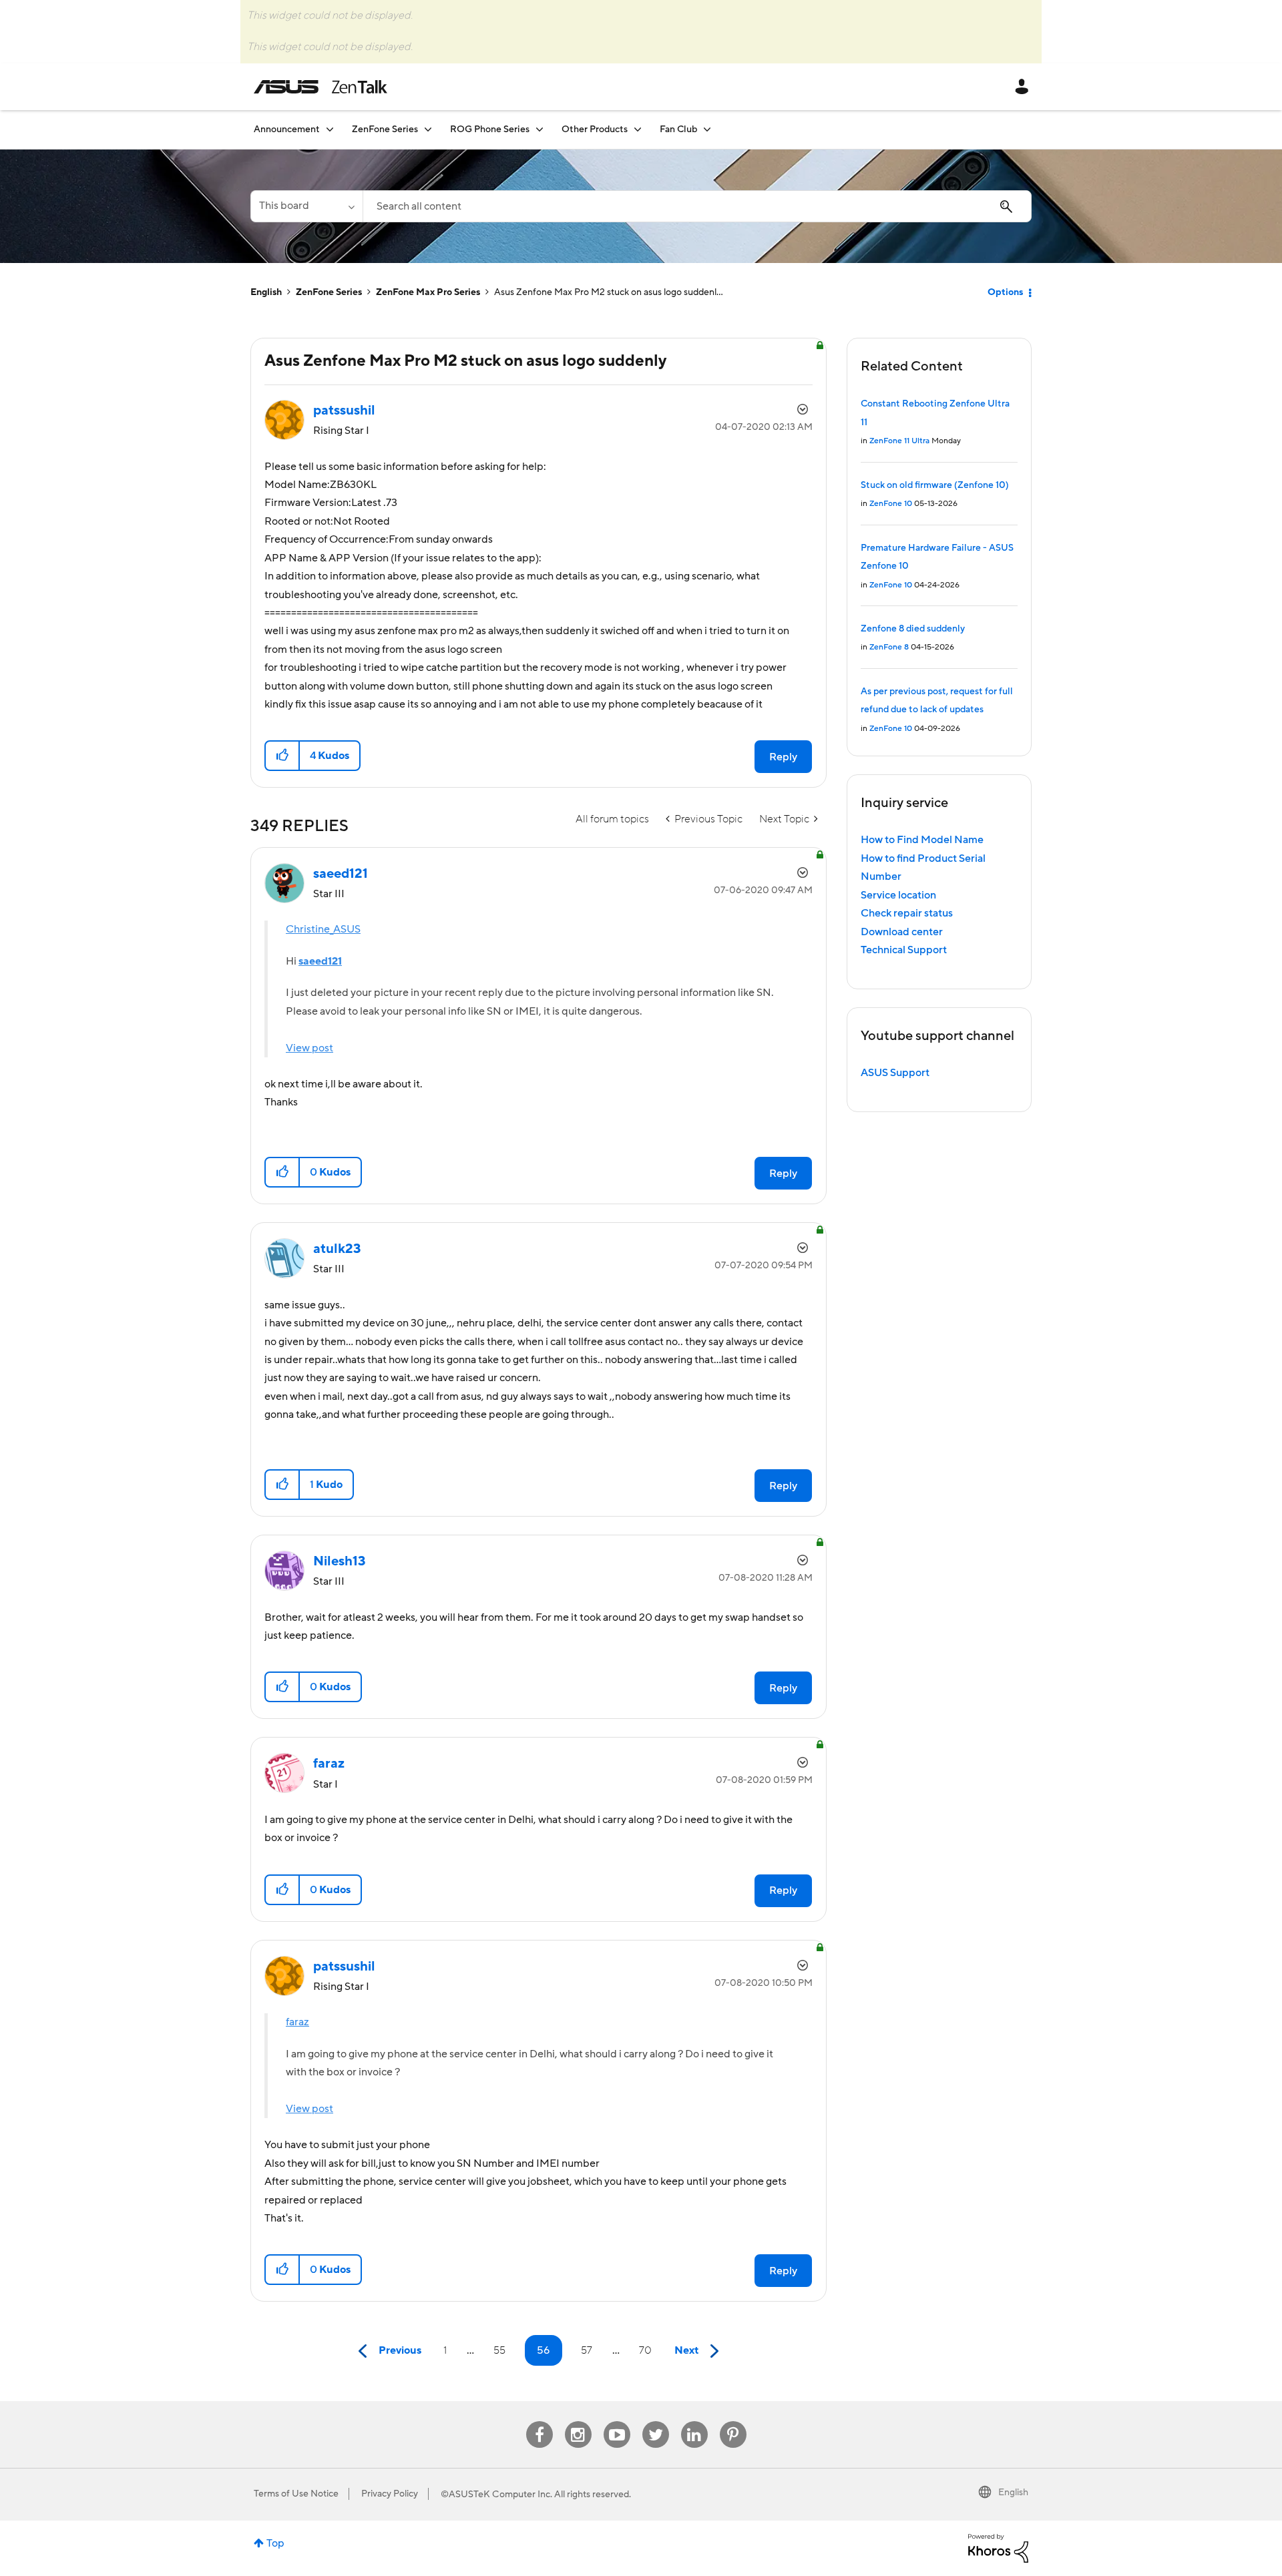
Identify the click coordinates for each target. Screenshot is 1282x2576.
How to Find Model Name (922, 840)
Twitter (655, 2421)
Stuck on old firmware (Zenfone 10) (935, 485)
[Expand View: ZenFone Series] (428, 129)
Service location (898, 895)
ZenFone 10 (891, 504)
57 (587, 2350)
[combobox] (697, 206)
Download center (902, 932)
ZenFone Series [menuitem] (385, 130)
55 (499, 2350)
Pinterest (733, 2421)
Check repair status (907, 913)
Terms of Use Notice (296, 2494)
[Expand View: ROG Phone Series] (540, 129)
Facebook (540, 2421)
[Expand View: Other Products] (638, 129)
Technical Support (904, 950)
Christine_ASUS (323, 929)
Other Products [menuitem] (595, 130)
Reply (783, 757)
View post (309, 1048)
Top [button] (275, 2543)
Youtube (617, 2421)
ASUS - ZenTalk (320, 87)
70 (645, 2350)
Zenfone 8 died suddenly (913, 629)
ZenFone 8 (889, 647)
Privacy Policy (390, 2494)
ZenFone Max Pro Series (428, 292)
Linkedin (694, 2421)
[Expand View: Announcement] (330, 129)
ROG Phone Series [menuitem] (490, 130)
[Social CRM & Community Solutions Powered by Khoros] (998, 2548)
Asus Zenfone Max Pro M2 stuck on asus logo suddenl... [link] (609, 292)
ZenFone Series (329, 292)
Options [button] (1005, 292)
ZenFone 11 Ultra (899, 441)
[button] (283, 756)
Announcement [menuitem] (287, 130)
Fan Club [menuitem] (678, 130)
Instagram (578, 2421)
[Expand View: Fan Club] (707, 129)
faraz (297, 2022)
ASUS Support (895, 1073)
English (266, 292)
